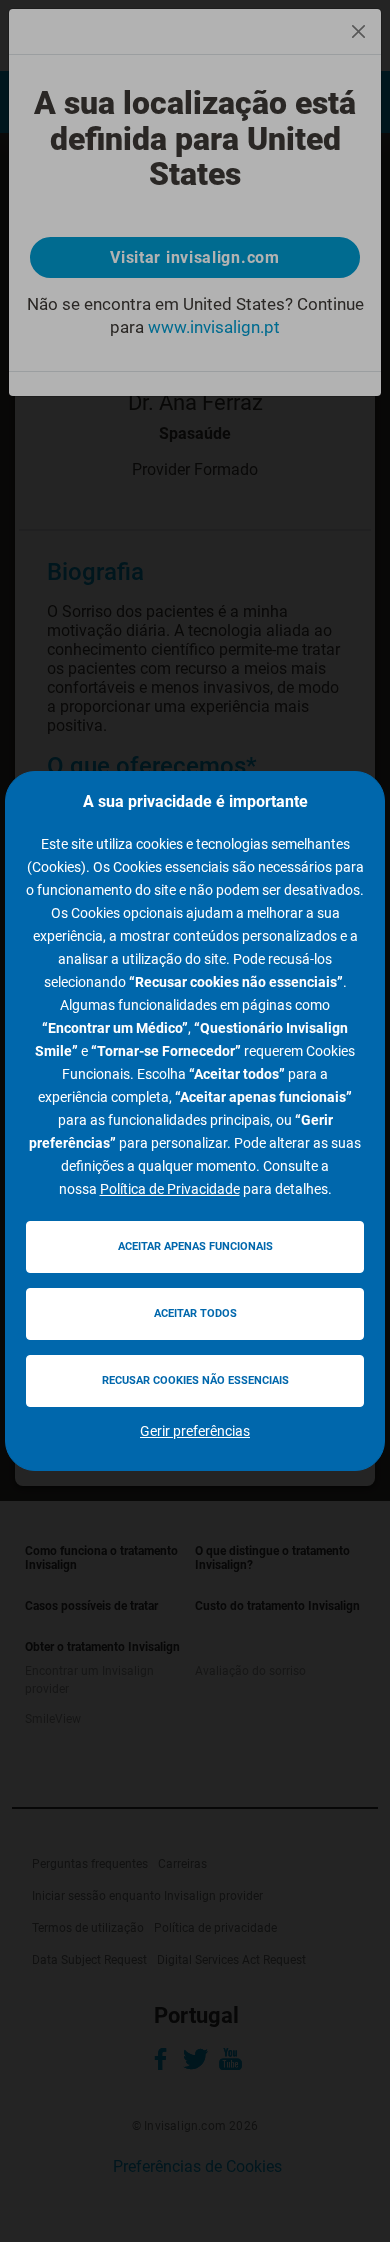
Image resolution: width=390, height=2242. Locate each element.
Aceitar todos (195, 1313)
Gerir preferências (195, 1431)
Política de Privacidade (170, 1189)
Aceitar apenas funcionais (195, 1246)
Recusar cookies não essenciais (195, 1380)
